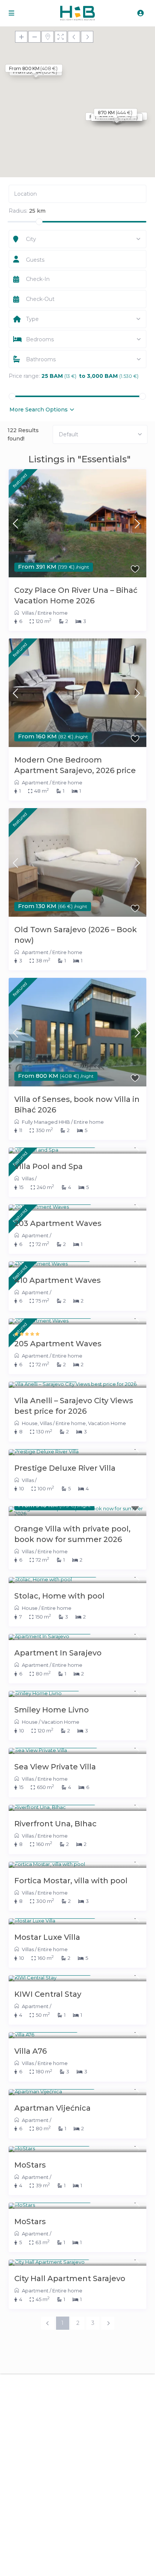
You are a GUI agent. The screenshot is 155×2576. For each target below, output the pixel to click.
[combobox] (78, 239)
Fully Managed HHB (46, 1122)
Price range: (24, 376)
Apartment (35, 782)
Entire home (53, 613)
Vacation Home (107, 1423)
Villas (28, 613)
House (30, 1423)
